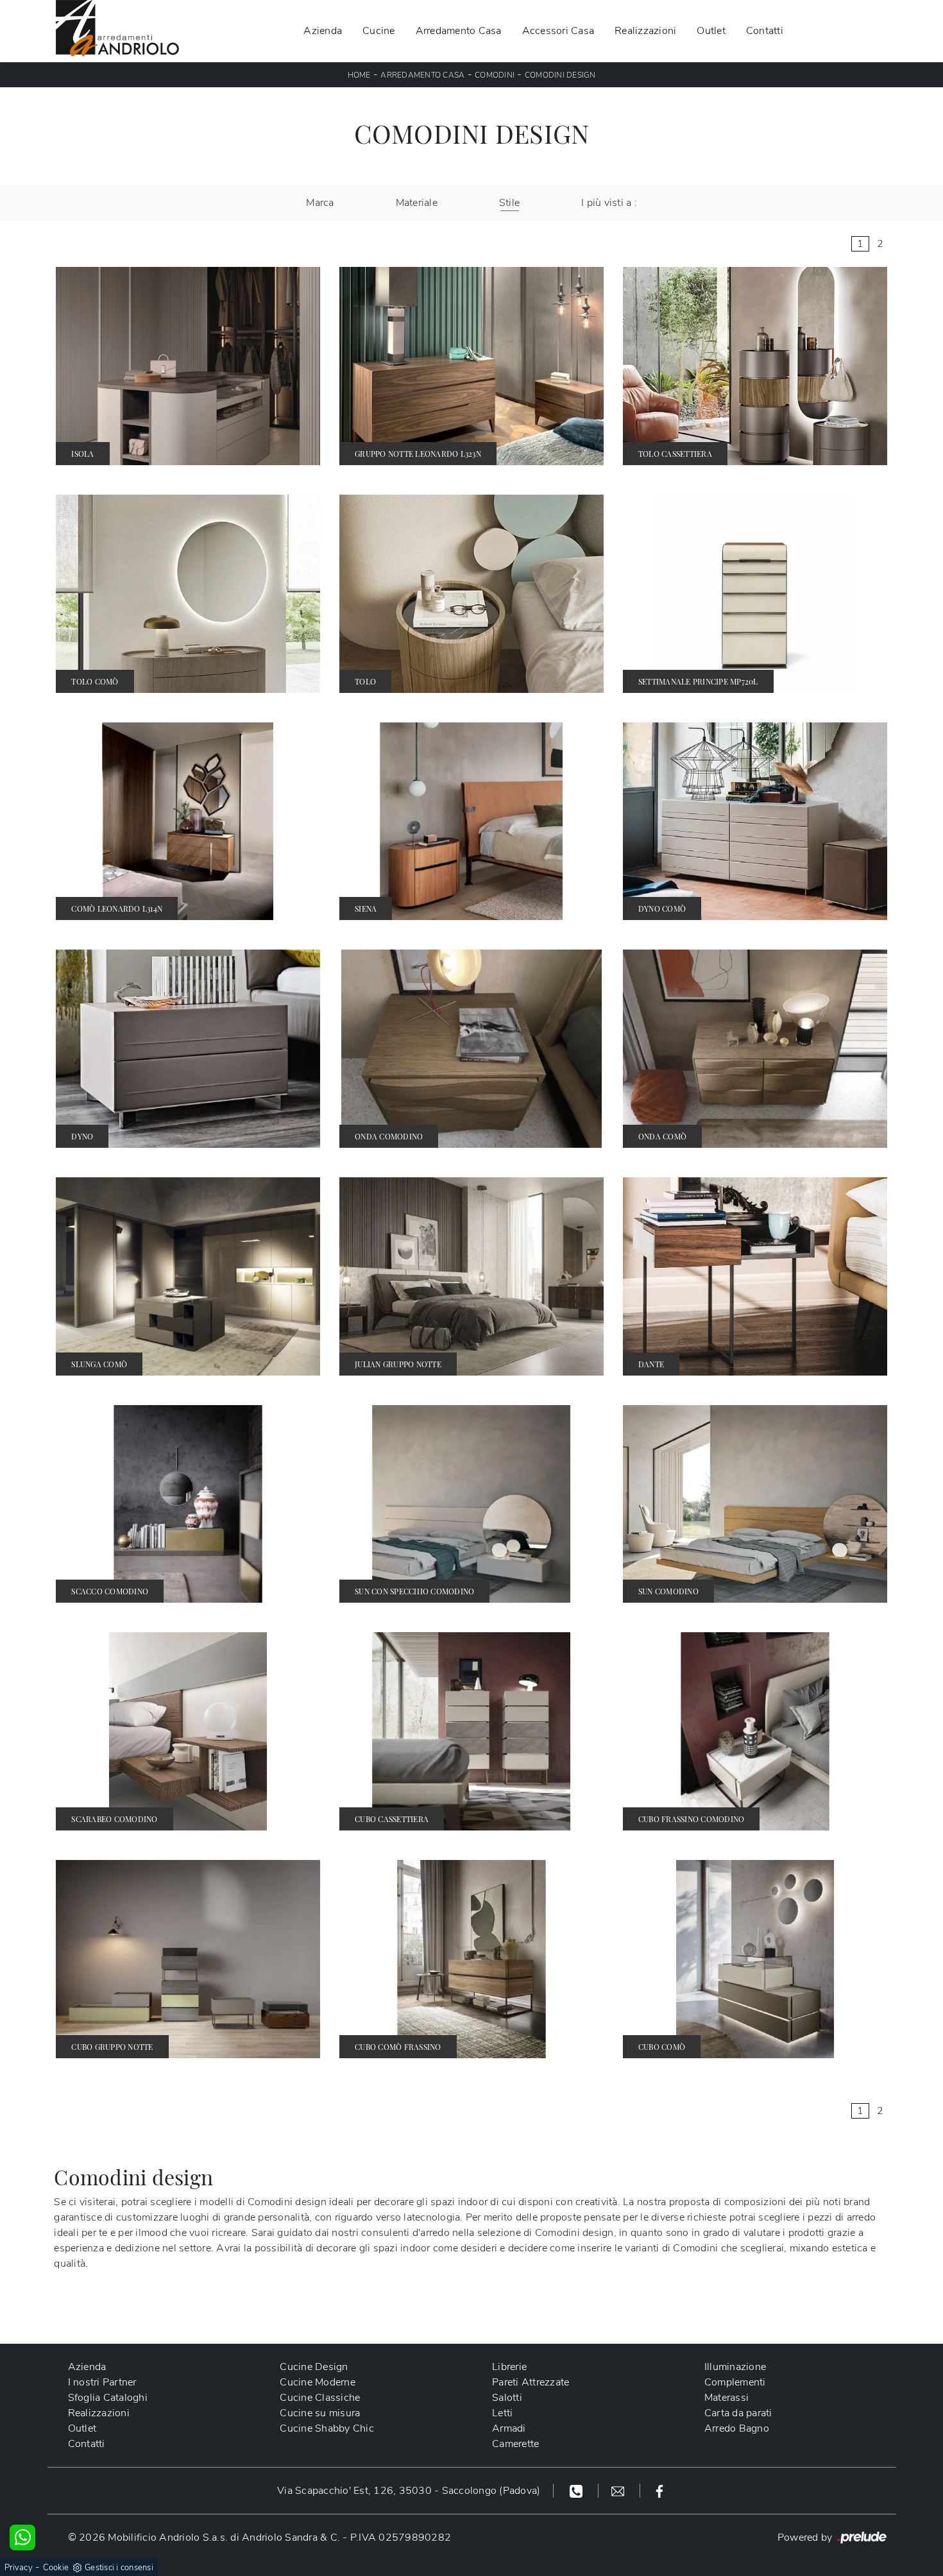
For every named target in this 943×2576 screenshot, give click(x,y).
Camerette (515, 2444)
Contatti (765, 31)
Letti (502, 2413)
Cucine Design (314, 2367)
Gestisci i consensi (119, 2568)
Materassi (726, 2398)
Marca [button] (320, 203)
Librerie (509, 2367)
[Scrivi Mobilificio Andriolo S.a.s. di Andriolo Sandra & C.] (619, 2491)
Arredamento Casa (459, 31)
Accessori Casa (558, 31)
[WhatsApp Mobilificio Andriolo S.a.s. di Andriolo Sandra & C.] (22, 2538)
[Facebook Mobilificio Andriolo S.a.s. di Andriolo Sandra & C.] (659, 2491)
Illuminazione (735, 2367)
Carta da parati (738, 2413)
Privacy (19, 2568)
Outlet (711, 31)
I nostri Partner (102, 2382)
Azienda (323, 31)
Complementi (735, 2382)
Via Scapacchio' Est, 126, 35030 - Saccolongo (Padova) (409, 2491)
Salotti (507, 2398)
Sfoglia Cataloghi (108, 2398)
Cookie (56, 2568)
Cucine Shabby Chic (327, 2428)
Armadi (509, 2428)
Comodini (495, 75)
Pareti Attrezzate (531, 2382)
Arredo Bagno (737, 2428)
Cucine (379, 31)
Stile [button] (509, 203)
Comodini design (560, 75)
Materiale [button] (417, 203)
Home (359, 75)
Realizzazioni (645, 31)
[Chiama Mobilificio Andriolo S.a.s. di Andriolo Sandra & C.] (578, 2491)
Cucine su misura (320, 2413)
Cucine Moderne (318, 2382)
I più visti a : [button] (609, 203)
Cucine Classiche (320, 2398)
